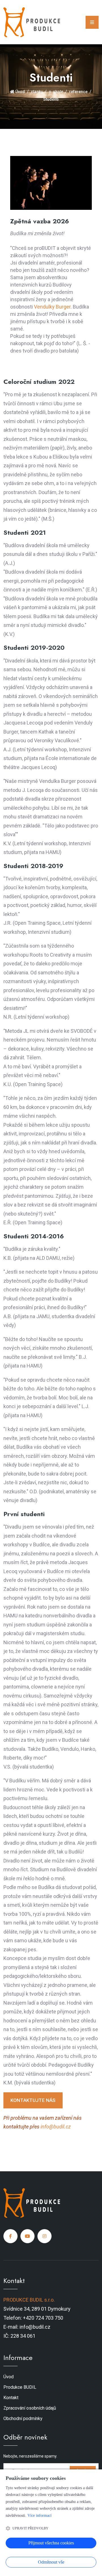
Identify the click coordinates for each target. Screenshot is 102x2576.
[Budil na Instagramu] (44, 2236)
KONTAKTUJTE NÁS (33, 2100)
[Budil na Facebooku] (10, 2236)
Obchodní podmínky (23, 2418)
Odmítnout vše (51, 2562)
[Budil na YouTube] (27, 2236)
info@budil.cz (56, 2127)
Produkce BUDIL (20, 2387)
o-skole (56, 92)
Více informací (40, 2516)
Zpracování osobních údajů (30, 2408)
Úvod (20, 92)
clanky (37, 92)
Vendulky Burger (52, 307)
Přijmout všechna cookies (51, 2543)
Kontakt (11, 2398)
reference (78, 92)
